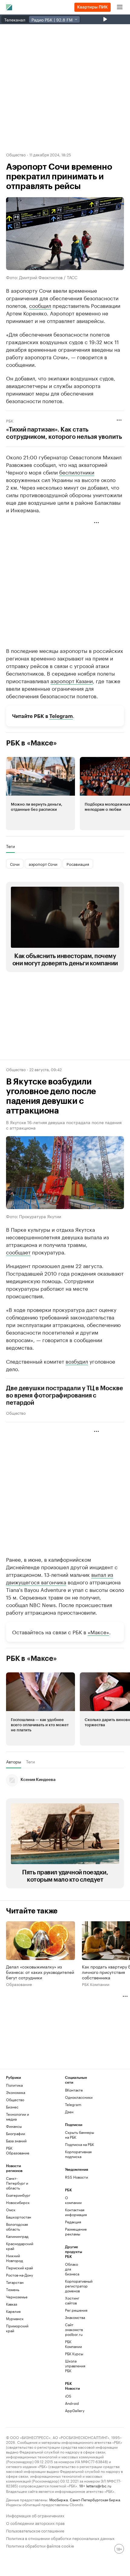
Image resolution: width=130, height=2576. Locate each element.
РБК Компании (96, 1984)
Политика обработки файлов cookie (40, 2545)
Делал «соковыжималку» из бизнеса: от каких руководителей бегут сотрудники (40, 1972)
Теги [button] (10, 846)
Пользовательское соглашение (35, 2530)
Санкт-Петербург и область (17, 2183)
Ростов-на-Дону (19, 2275)
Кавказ (12, 2304)
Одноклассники (79, 2097)
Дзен (69, 2112)
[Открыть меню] (120, 7)
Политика (14, 2085)
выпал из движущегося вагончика (60, 1578)
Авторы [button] (14, 1762)
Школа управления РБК (75, 2366)
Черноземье (17, 2297)
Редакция (73, 2222)
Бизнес (12, 2107)
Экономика (16, 2092)
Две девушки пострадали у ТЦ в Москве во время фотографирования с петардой (64, 1396)
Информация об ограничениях (35, 2515)
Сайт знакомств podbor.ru (74, 2329)
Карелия (13, 2311)
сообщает (18, 1252)
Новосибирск (18, 2202)
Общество (16, 154)
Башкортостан (19, 2217)
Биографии (16, 2133)
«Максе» (98, 1632)
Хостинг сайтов (72, 2300)
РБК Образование (18, 2150)
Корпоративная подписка (78, 2154)
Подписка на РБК (80, 2144)
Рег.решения (75, 2310)
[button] (41, 794)
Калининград (17, 2236)
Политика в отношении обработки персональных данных (60, 2538)
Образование (19, 1984)
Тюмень (13, 2289)
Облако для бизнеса (72, 2269)
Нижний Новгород (15, 2258)
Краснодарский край (20, 2246)
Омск (11, 2210)
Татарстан (15, 2282)
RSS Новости (76, 2177)
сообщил (40, 305)
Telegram (61, 716)
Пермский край (19, 2268)
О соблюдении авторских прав (35, 2523)
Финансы (14, 2126)
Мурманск (15, 2318)
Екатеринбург (18, 2195)
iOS (68, 2396)
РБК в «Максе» (31, 743)
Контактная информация (75, 2212)
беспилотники (77, 472)
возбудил (77, 1361)
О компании (73, 2200)
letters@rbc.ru (99, 2485)
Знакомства (75, 2317)
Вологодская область (17, 2227)
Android (72, 2403)
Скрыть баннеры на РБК (80, 2135)
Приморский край (17, 2328)
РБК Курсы (74, 2354)
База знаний (16, 2141)
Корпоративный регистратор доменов (75, 2286)
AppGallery (75, 2410)
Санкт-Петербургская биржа (95, 2499)
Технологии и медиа (18, 2116)
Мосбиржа (58, 2499)
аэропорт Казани (72, 680)
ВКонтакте (74, 2090)
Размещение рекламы (75, 2231)
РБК (10, 420)
